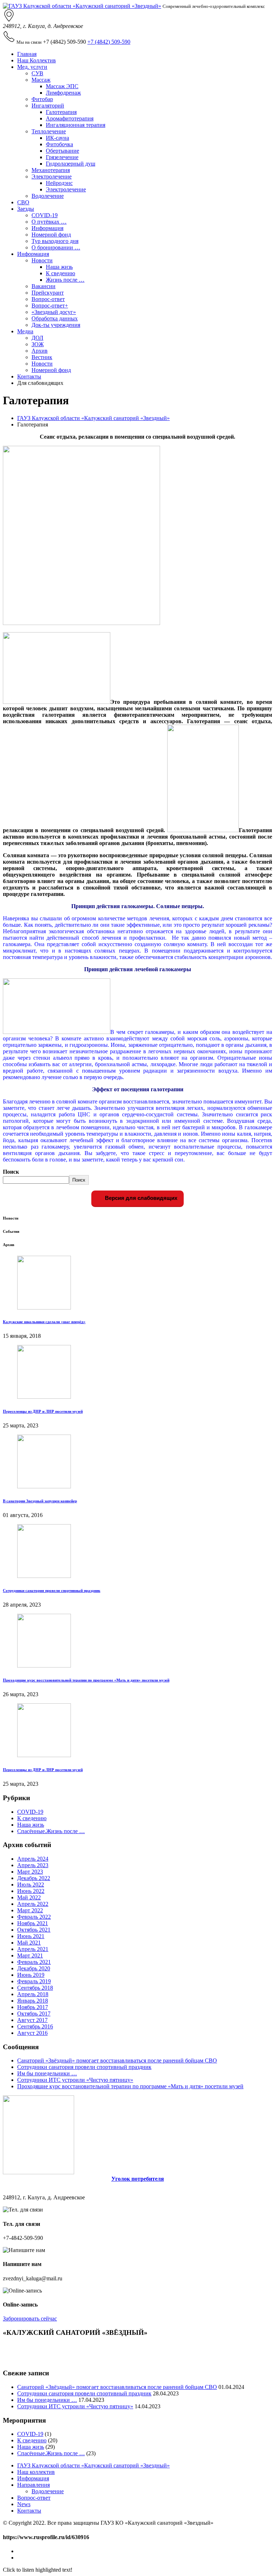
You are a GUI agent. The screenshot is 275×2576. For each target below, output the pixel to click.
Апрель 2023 (33, 1865)
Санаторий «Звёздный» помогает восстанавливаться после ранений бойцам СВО (117, 2060)
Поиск (11, 1172)
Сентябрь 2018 (35, 1988)
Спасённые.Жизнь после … (51, 1831)
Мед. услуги (32, 67)
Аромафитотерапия (70, 118)
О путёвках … (49, 222)
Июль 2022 (31, 1885)
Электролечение (52, 176)
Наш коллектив (36, 2472)
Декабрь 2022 (34, 1878)
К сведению (61, 273)
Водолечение (48, 196)
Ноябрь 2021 (33, 1923)
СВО (23, 202)
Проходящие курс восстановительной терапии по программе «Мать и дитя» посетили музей (86, 1680)
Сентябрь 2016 (35, 2026)
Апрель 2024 (33, 1859)
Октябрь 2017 (34, 2014)
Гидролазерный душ (71, 164)
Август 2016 (32, 2033)
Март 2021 (30, 1955)
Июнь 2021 (31, 1936)
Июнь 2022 (31, 1891)
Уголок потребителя (138, 2179)
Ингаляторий (48, 106)
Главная (27, 54)
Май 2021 (29, 1943)
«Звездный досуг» (54, 312)
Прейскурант (48, 293)
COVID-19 (45, 215)
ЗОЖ (38, 344)
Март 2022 (30, 1910)
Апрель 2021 (33, 1949)
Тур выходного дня (55, 241)
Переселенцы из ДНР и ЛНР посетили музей (43, 1411)
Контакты (29, 376)
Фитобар (42, 99)
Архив (40, 351)
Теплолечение (49, 131)
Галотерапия (61, 112)
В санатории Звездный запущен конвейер (40, 1501)
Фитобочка (59, 144)
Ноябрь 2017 (33, 2007)
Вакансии (44, 286)
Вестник (42, 357)
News (24, 2504)
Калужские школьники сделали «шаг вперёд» (44, 1322)
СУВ (37, 73)
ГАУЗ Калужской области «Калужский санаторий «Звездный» (93, 418)
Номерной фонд (51, 235)
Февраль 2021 (34, 1962)
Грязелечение (62, 157)
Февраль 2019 (34, 1981)
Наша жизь (59, 267)
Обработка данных (55, 318)
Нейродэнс (59, 183)
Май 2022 (29, 1897)
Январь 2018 (33, 2001)
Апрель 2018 (33, 1994)
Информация (47, 228)
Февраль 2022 (34, 1917)
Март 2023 (30, 1872)
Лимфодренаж (63, 93)
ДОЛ (37, 338)
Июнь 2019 (31, 1975)
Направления (33, 2485)
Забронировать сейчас (30, 2319)
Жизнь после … (65, 280)
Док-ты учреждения (56, 325)
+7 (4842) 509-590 (109, 42)
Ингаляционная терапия (76, 125)
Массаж (41, 80)
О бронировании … (56, 247)
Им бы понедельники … (47, 2073)
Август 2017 (32, 2020)
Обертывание (62, 151)
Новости (42, 260)
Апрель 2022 (33, 1904)
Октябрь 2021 (34, 1930)
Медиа (25, 331)
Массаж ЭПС (62, 86)
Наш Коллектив (37, 60)
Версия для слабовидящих (140, 1198)
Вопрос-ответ (48, 299)
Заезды (26, 209)
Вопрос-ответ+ (50, 306)
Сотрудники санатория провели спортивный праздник (52, 1590)
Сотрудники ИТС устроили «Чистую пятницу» (75, 2080)
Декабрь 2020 (34, 1968)
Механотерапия (51, 170)
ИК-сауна (57, 138)
